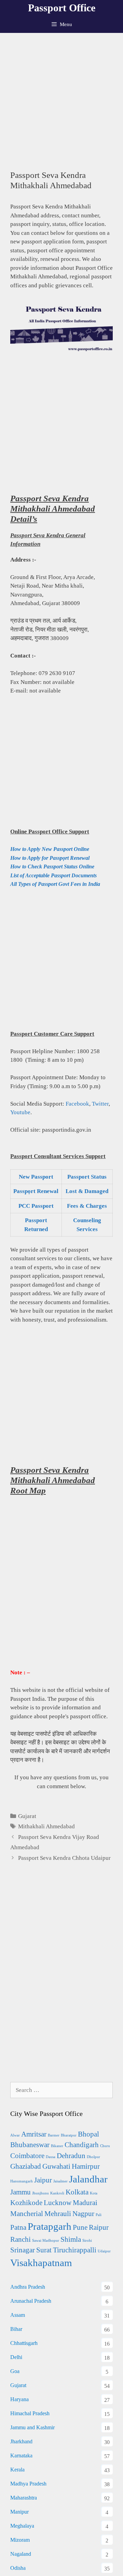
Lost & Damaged (87, 1191)
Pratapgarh (50, 2226)
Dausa (51, 2157)
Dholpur (93, 2157)
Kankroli (57, 2193)
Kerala (17, 2470)
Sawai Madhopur (46, 2241)
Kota (94, 2193)
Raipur (99, 2227)
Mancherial (27, 2214)
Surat (44, 2250)
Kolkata (77, 2192)
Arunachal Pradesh (31, 2301)
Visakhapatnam (41, 2263)
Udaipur (104, 2251)
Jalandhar (88, 2179)
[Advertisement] (61, 98)
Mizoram (20, 2540)
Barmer (54, 2135)
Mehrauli (58, 2214)
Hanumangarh (22, 2181)
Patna (18, 2227)
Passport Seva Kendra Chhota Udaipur (64, 1858)
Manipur (19, 2512)
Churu (105, 2146)
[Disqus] (61, 1980)
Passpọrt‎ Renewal (36, 1191)
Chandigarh (82, 2145)
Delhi (16, 2357)
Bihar (16, 2329)
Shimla (71, 2239)
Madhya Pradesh (28, 2484)
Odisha (18, 2568)
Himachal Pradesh (30, 2413)
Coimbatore (27, 2156)
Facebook (77, 1104)
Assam (18, 2315)
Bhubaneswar (30, 2145)
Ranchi (20, 2239)
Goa (15, 2371)
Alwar (15, 2135)
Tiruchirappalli (75, 2250)
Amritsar (34, 2134)
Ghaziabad (26, 2166)
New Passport (36, 1177)
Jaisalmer (60, 2181)
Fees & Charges (87, 1206)
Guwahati (56, 2166)
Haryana (19, 2399)
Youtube (20, 1112)
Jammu (20, 2192)
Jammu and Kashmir (32, 2427)
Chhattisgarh (24, 2343)
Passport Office (62, 8)
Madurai (85, 2203)
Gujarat (27, 1816)
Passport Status (87, 1177)
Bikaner (57, 2146)
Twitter (100, 1104)
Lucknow (58, 2203)
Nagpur (83, 2214)
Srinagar (23, 2250)
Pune (80, 2227)
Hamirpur (86, 2166)
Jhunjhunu (40, 2193)
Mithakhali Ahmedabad (46, 1826)
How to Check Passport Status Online (52, 866)
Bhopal (88, 2134)
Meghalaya (22, 2526)
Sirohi (87, 2241)
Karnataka (21, 2455)
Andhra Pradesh (28, 2287)
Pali (99, 2215)
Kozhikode (26, 2203)
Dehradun (71, 2156)
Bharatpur (69, 2135)
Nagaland (21, 2554)
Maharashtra (24, 2498)
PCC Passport (36, 1206)
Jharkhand (21, 2441)
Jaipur (43, 2180)
